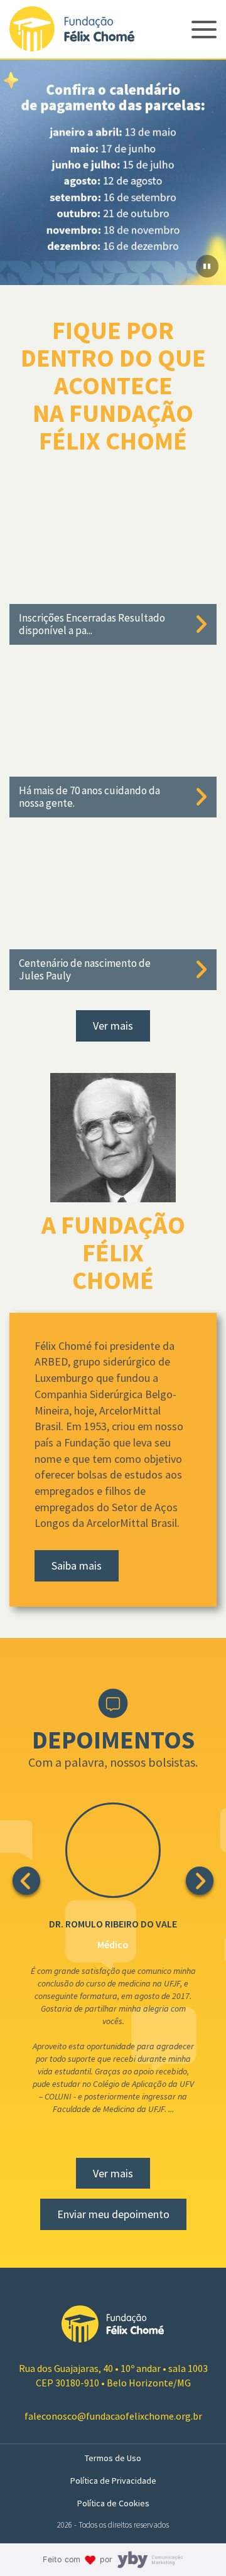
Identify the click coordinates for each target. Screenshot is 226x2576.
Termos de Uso (113, 2458)
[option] (113, 172)
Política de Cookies (113, 2503)
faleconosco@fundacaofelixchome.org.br (113, 2416)
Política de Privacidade (113, 2481)
